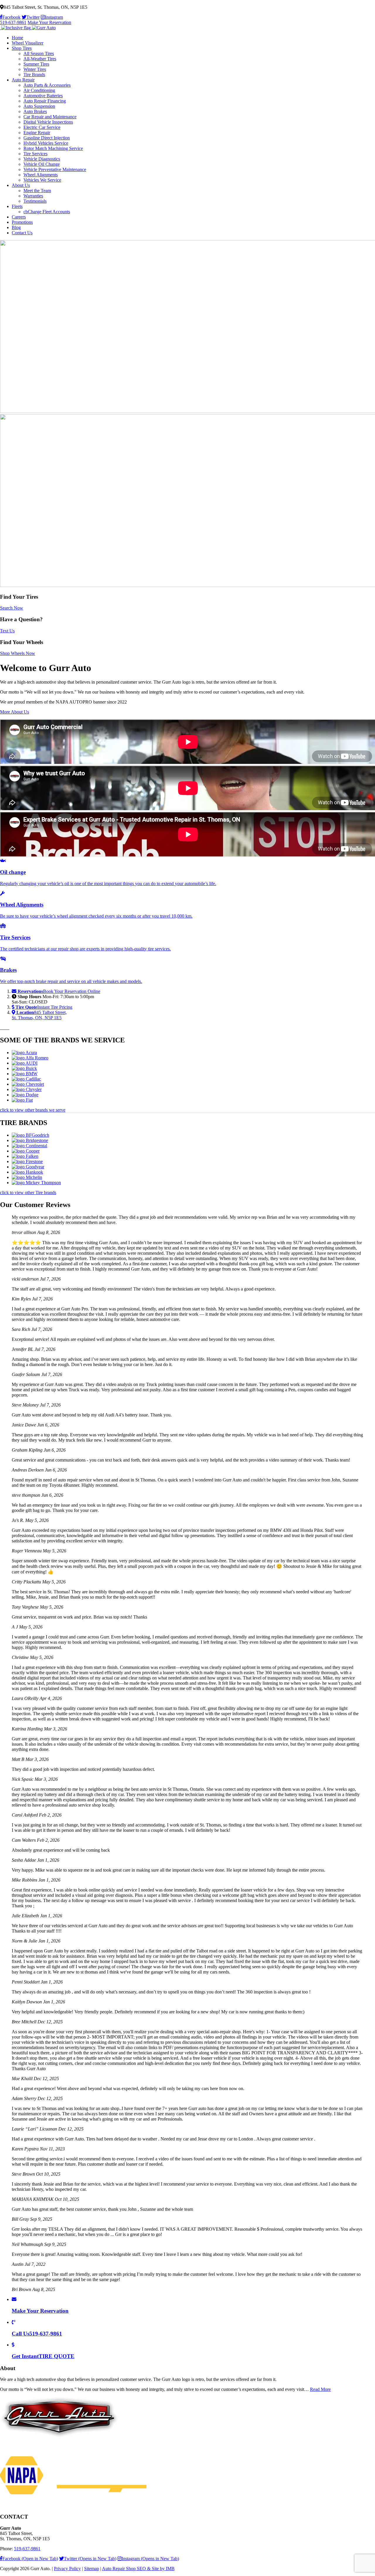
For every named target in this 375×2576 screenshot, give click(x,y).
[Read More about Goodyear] (28, 1167)
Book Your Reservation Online (59, 991)
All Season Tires (39, 53)
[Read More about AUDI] (25, 1063)
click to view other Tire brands (28, 1193)
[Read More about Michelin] (27, 1177)
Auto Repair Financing (45, 101)
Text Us (7, 631)
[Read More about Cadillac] (26, 1079)
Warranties (33, 196)
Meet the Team (37, 191)
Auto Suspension (39, 106)
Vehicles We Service (42, 180)
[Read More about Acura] (24, 1053)
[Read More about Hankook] (27, 1172)
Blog (16, 227)
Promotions (22, 222)
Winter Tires (35, 69)
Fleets (17, 206)
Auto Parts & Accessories (47, 85)
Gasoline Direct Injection (47, 138)
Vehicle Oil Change (42, 164)
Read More (320, 2389)
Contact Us (22, 233)
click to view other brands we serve (33, 1110)
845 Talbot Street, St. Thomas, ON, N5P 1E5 (39, 1015)
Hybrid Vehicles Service (46, 143)
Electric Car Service (42, 127)
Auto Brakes (35, 111)
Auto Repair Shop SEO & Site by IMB (138, 2569)
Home (17, 38)
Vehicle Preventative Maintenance (55, 169)
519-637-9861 (13, 22)
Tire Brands (34, 75)
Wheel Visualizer (28, 43)
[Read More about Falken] (25, 1156)
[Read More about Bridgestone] (30, 1140)
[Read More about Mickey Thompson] (36, 1183)
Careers (19, 217)
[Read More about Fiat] (22, 1100)
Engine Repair (37, 133)
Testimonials (35, 201)
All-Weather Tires (40, 59)
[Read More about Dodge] (25, 1095)
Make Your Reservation (49, 22)
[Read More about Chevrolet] (28, 1084)
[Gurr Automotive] (28, 28)
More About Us (15, 712)
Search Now (12, 608)
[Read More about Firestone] (27, 1161)
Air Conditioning (39, 90)
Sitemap (92, 2569)
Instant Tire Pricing (44, 1007)
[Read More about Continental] (29, 1146)
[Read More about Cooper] (26, 1151)
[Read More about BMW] (25, 1074)
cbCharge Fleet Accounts (47, 212)
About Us (21, 185)
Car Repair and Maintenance (50, 117)
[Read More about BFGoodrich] (30, 1135)
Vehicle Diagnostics (42, 159)
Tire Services (35, 154)
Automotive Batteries (43, 96)
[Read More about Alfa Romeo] (30, 1058)
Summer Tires (36, 64)
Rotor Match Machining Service (53, 148)
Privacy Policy (67, 2569)
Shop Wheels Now (18, 653)
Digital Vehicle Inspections (48, 122)
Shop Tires (22, 48)
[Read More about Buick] (24, 1068)
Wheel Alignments (41, 175)
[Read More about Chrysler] (27, 1089)
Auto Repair (23, 80)
